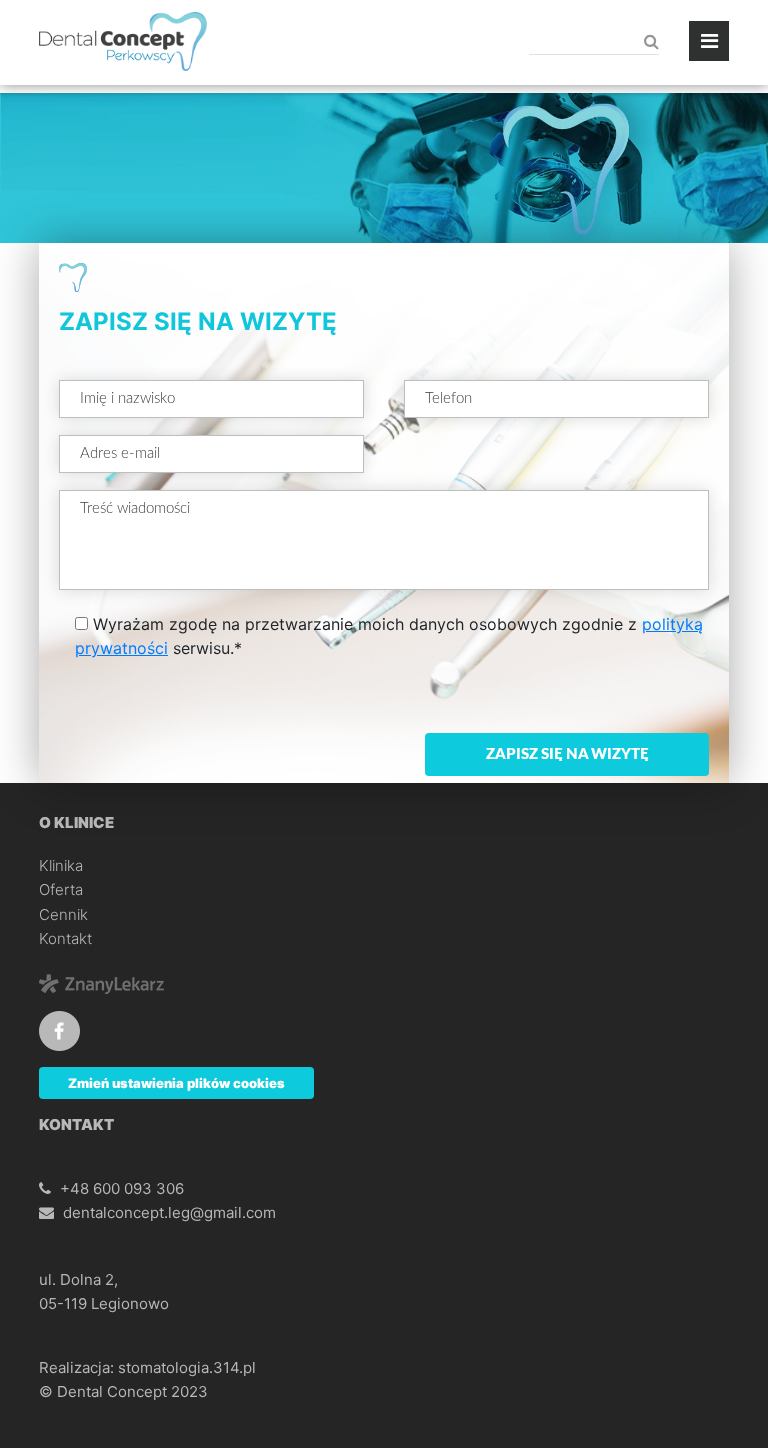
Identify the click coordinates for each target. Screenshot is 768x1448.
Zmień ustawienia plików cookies (176, 1083)
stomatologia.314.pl (187, 1367)
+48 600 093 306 (122, 1188)
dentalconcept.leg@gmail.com (169, 1212)
